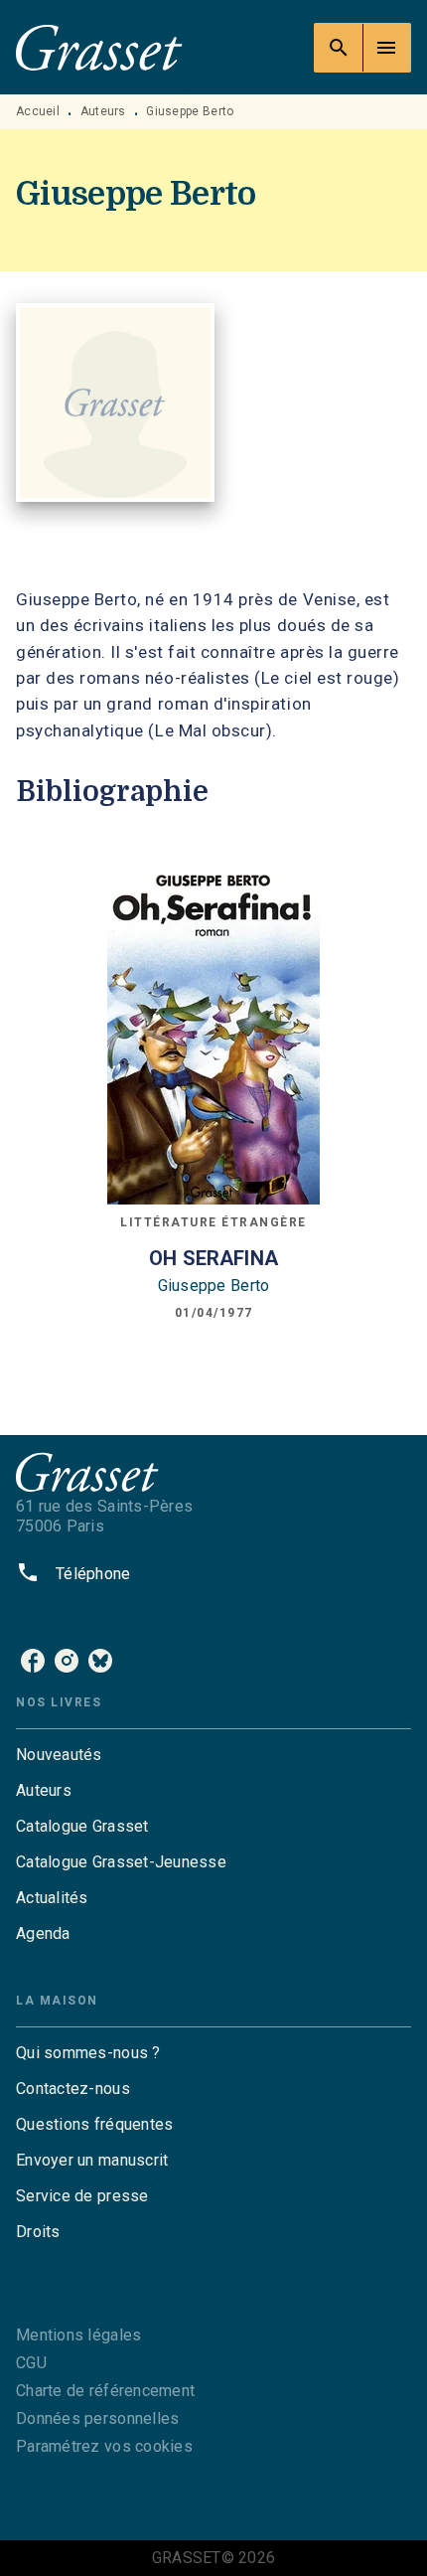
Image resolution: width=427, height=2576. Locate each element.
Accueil (38, 111)
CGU (31, 2363)
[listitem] (33, 1661)
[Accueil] (99, 47)
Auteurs (103, 111)
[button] (213, 1755)
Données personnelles (97, 2418)
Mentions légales (78, 2335)
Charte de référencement (105, 2391)
